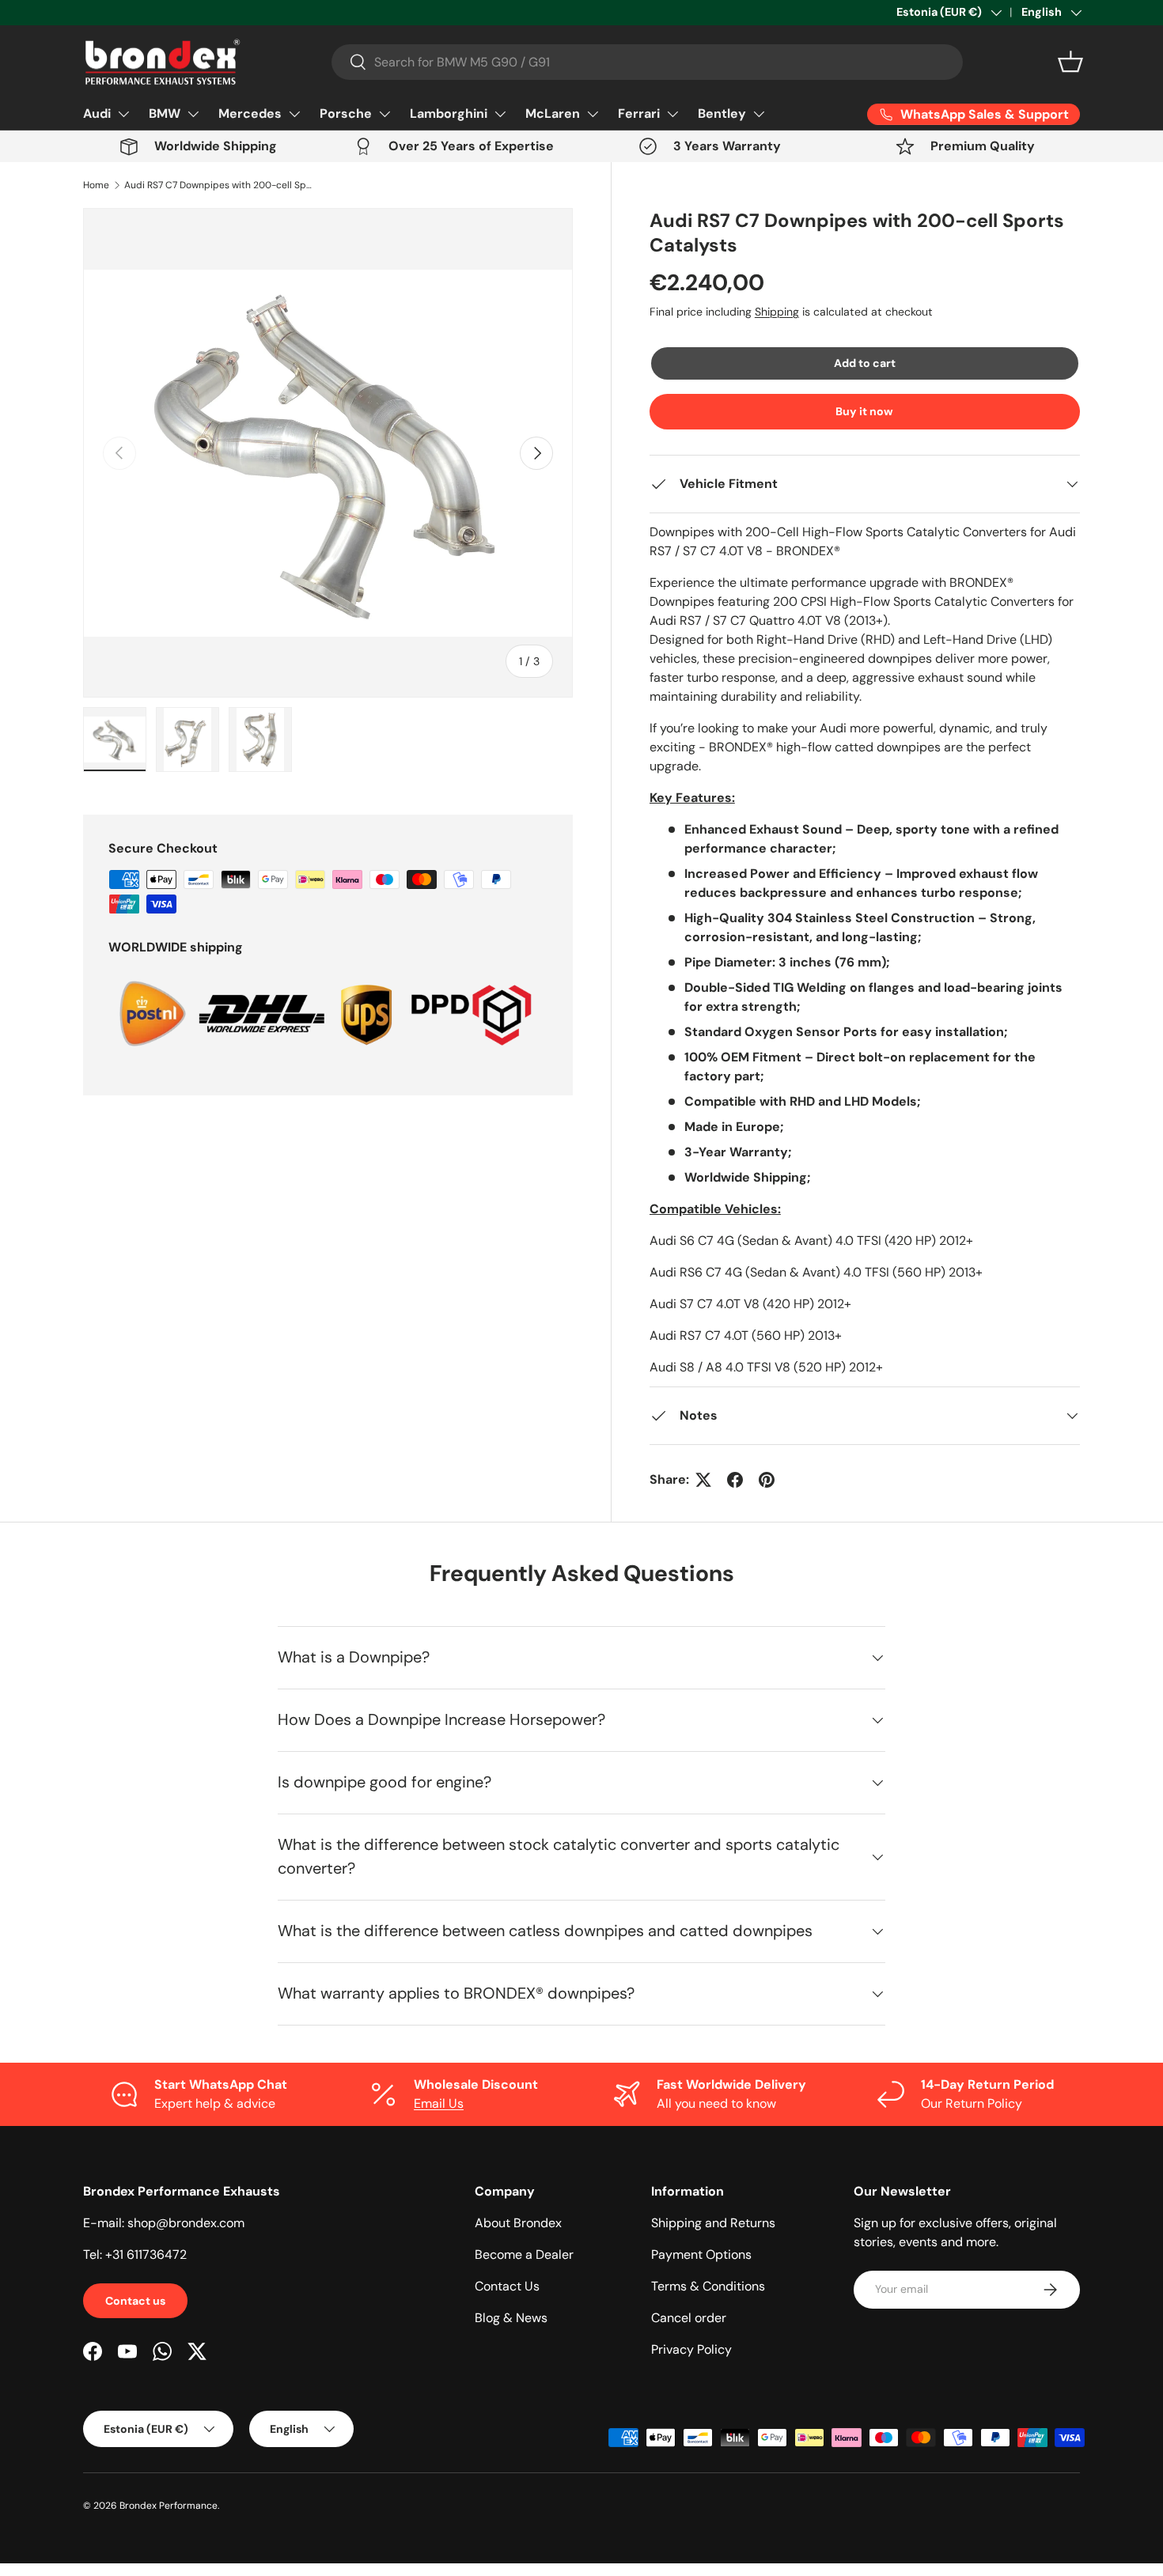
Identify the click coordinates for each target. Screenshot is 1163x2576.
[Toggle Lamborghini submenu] (500, 114)
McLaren (553, 113)
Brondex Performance (169, 2506)
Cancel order (689, 2318)
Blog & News (511, 2318)
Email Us (439, 2103)
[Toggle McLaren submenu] (593, 114)
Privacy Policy (691, 2349)
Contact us (135, 2301)
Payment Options (701, 2254)
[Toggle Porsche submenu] (385, 114)
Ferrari (639, 113)
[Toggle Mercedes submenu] (294, 114)
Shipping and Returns (713, 2223)
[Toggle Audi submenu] (123, 114)
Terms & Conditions (708, 2286)
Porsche (346, 113)
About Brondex (518, 2223)
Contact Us (507, 2286)
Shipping (777, 312)
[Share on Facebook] (735, 1480)
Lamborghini (449, 113)
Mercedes (250, 113)
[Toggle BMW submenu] (193, 114)
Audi (97, 113)
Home (96, 185)
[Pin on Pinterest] (767, 1480)
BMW (165, 113)
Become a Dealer (524, 2254)
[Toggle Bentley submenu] (759, 114)
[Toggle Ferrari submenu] (672, 114)
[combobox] (647, 62)
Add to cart (865, 363)
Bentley (722, 113)
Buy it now (864, 411)
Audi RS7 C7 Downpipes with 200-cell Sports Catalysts (219, 185)
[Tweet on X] (703, 1480)
